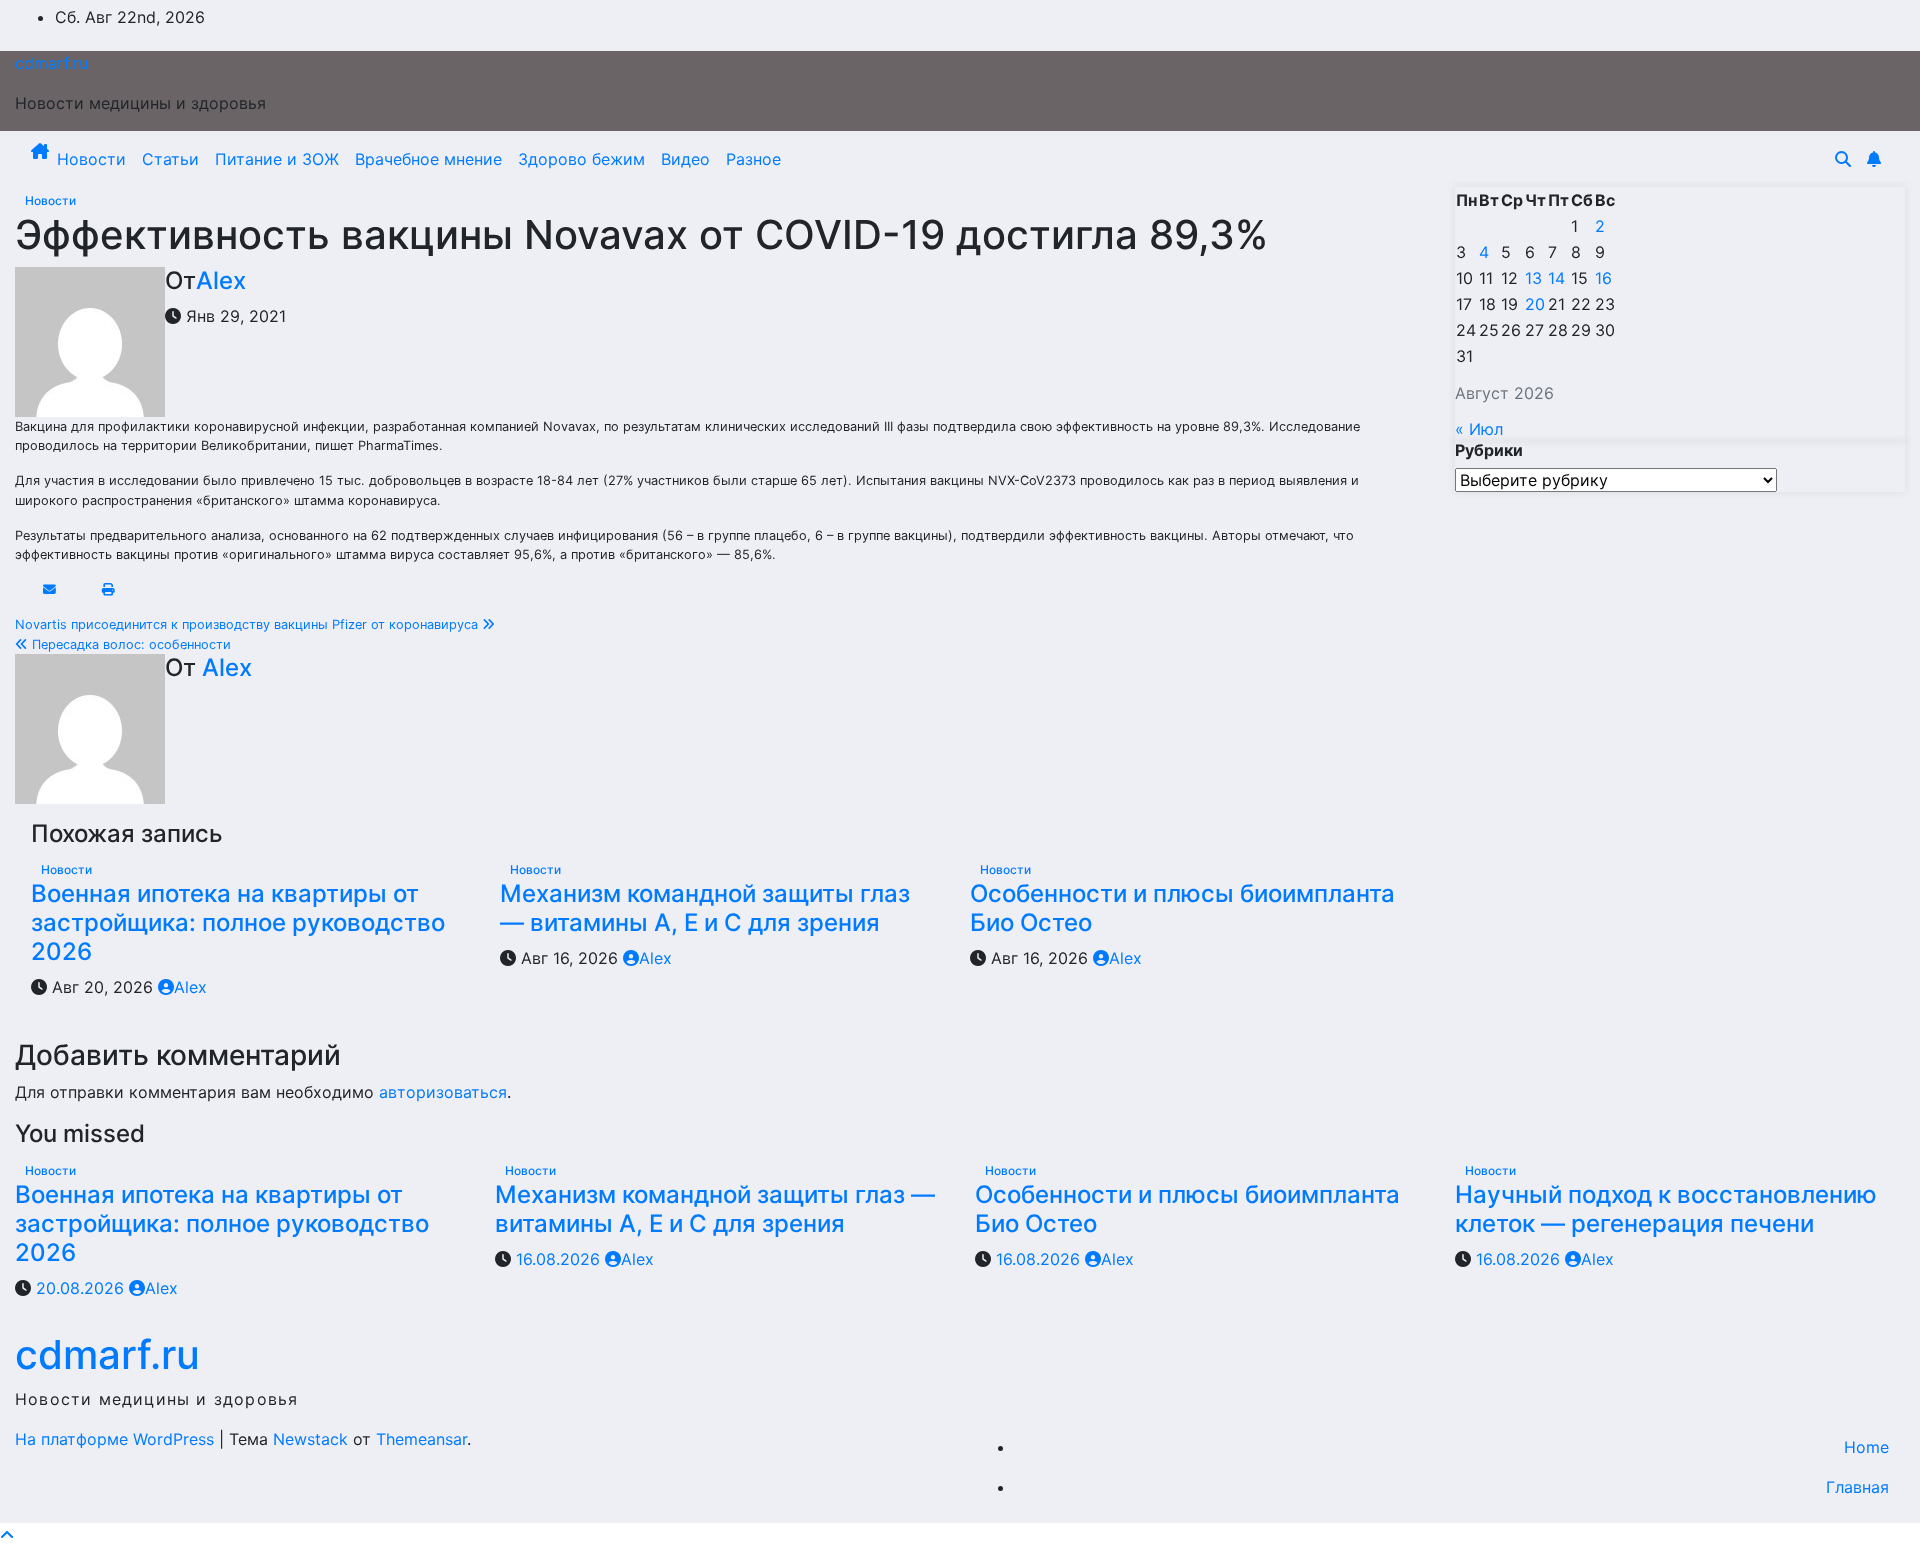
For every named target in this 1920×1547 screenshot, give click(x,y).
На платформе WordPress (117, 1439)
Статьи (170, 159)
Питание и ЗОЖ (277, 159)
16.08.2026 (560, 1259)
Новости (91, 159)
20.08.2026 (82, 1288)
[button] (1843, 159)
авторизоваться (443, 1092)
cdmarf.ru (51, 63)
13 (1533, 278)
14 (1556, 278)
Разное (753, 159)
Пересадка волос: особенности (129, 644)
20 (1535, 304)
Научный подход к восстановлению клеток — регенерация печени (1666, 1209)
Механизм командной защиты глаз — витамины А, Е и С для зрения (705, 908)
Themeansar (421, 1439)
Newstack (310, 1439)
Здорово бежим (581, 159)
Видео (685, 159)
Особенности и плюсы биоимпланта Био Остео (1182, 908)
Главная (1857, 1487)
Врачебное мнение (428, 159)
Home (1866, 1447)
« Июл (1479, 429)
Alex (221, 280)
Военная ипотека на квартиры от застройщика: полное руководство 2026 (238, 922)
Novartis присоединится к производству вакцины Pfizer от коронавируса (248, 624)
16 (1603, 278)
